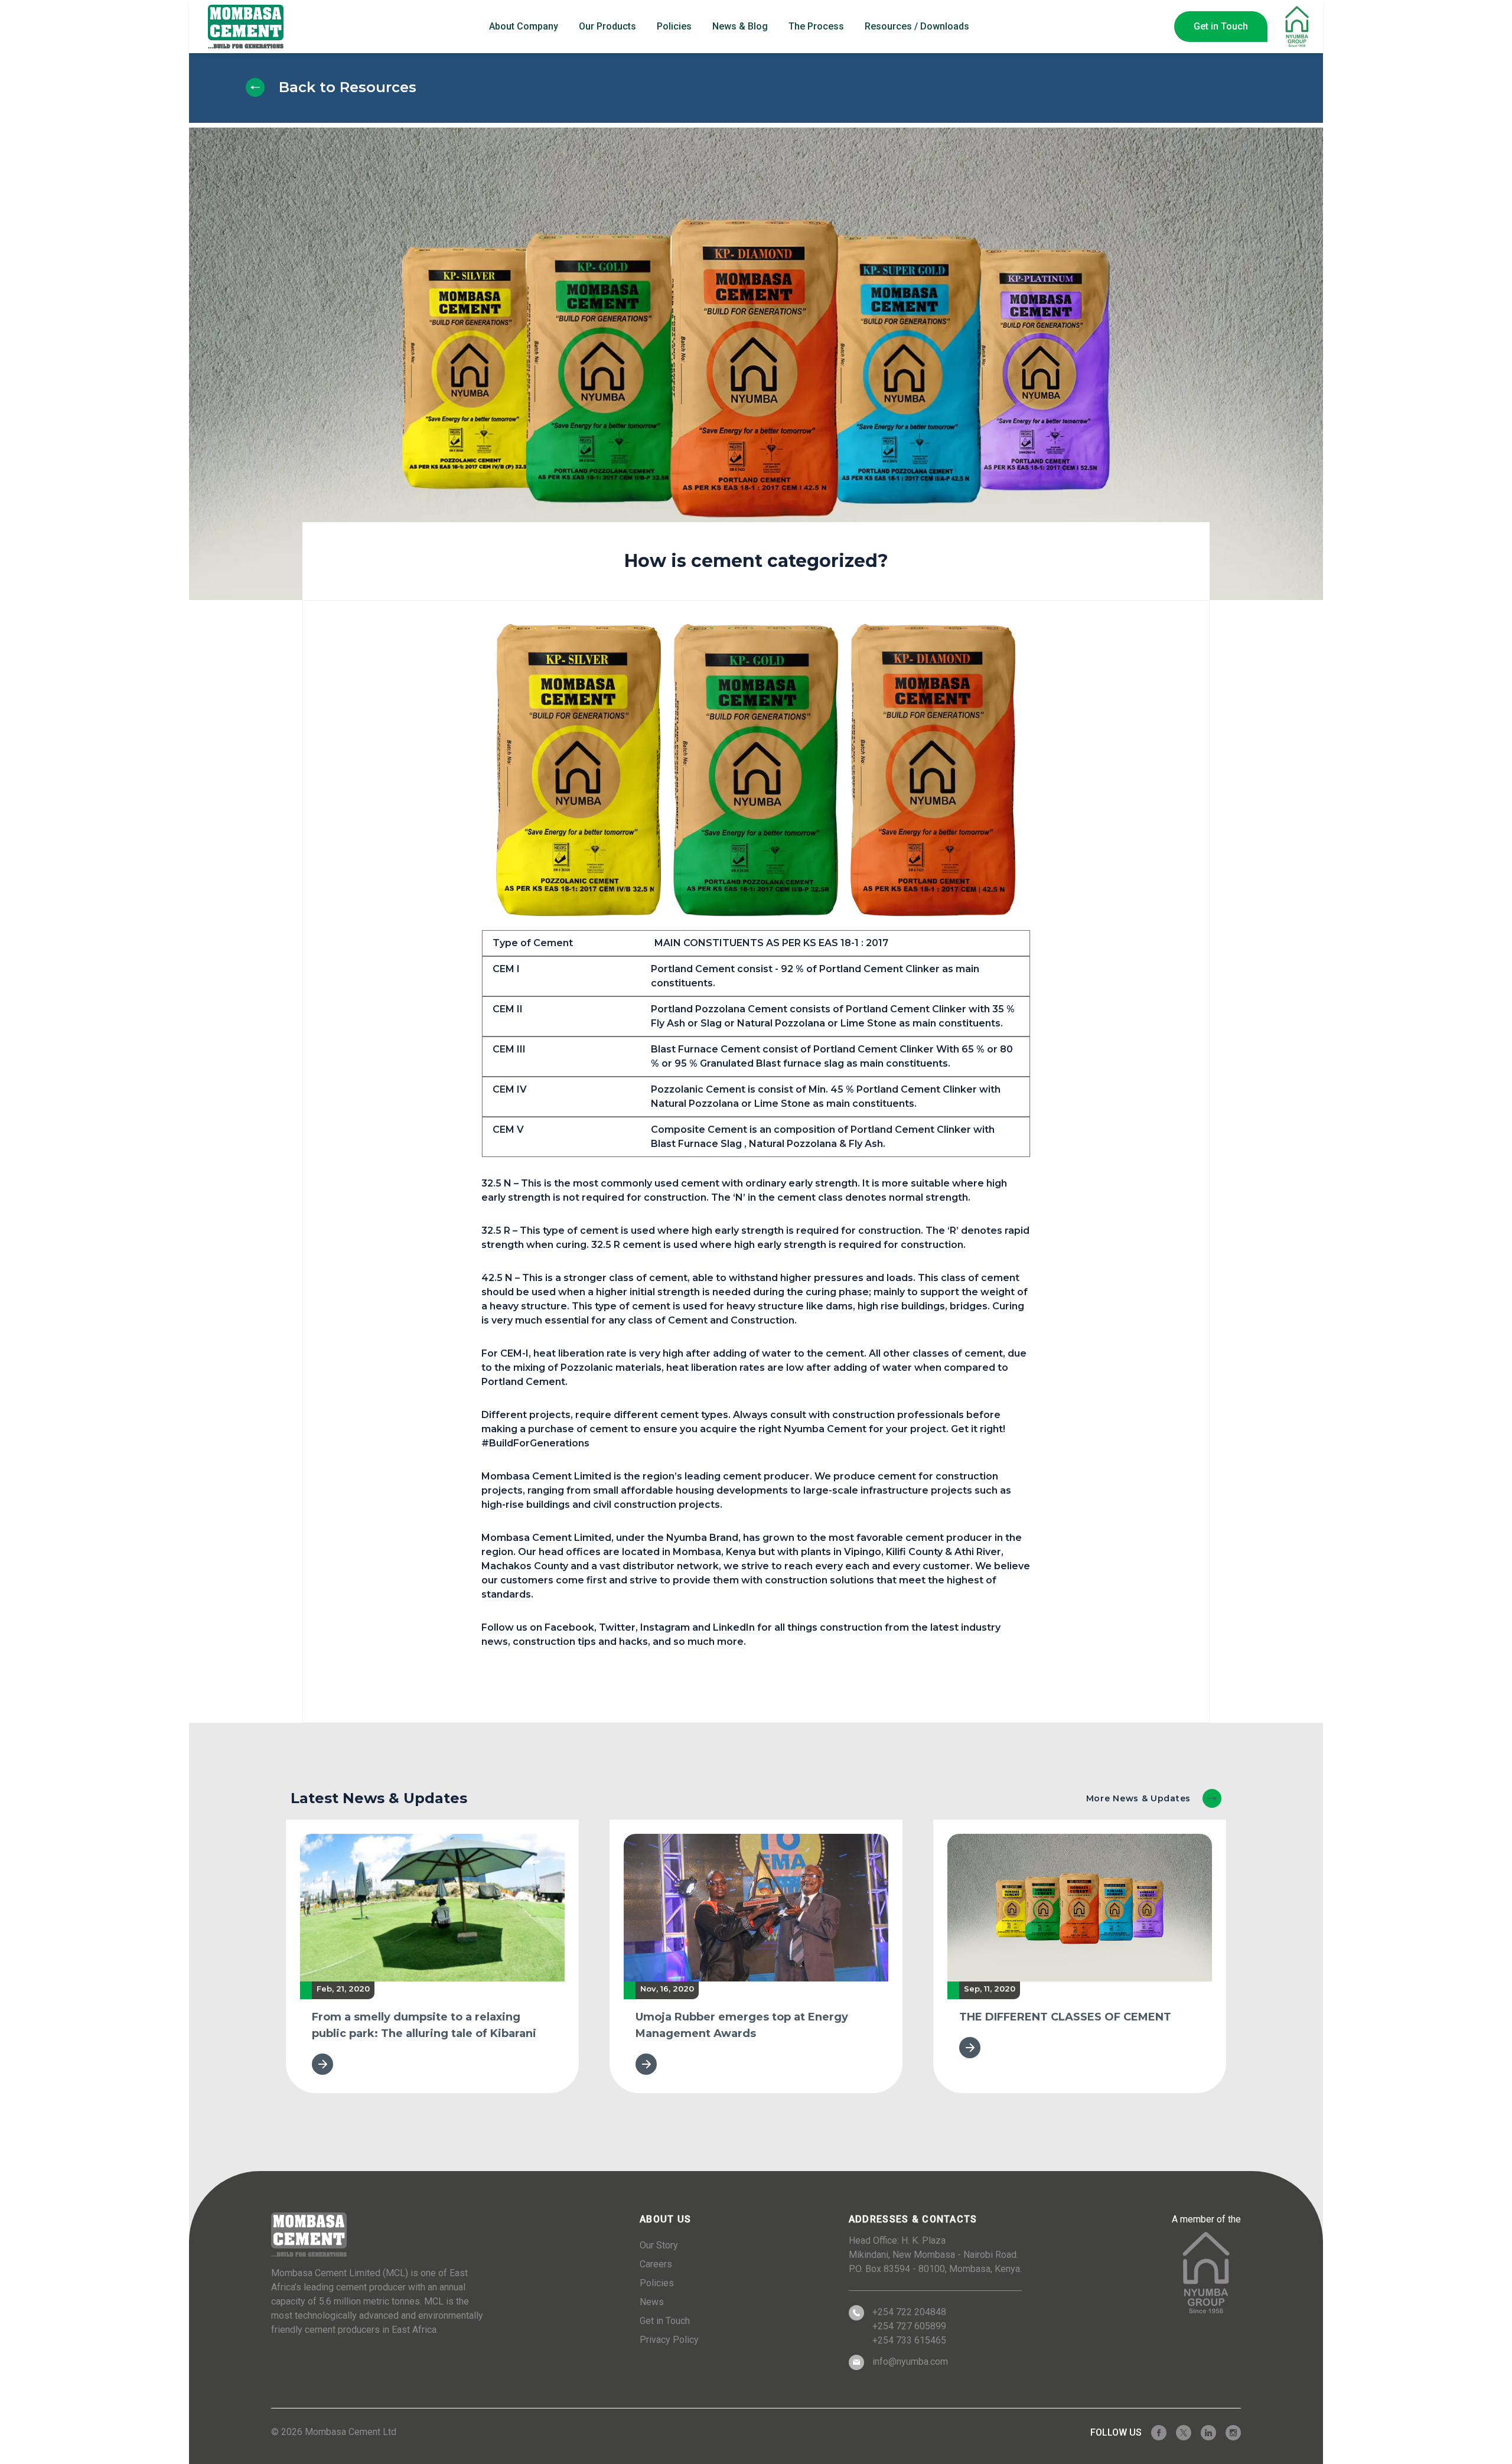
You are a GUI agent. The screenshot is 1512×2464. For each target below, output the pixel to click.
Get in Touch (1221, 26)
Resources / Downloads (917, 26)
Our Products (607, 26)
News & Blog (740, 26)
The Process (816, 26)
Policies (674, 26)
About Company (524, 26)
